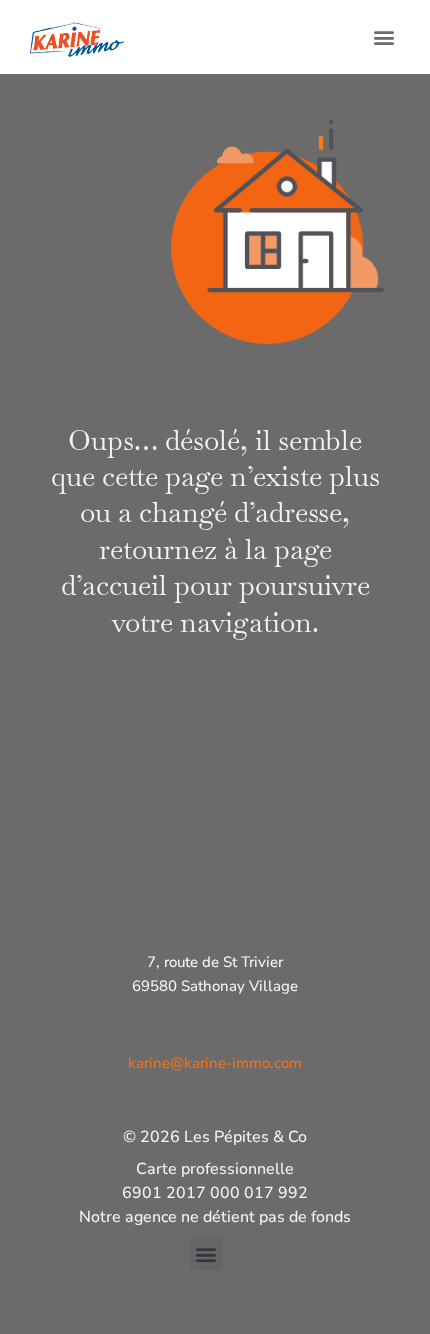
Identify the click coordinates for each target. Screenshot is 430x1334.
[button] (383, 36)
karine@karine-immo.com (215, 1063)
